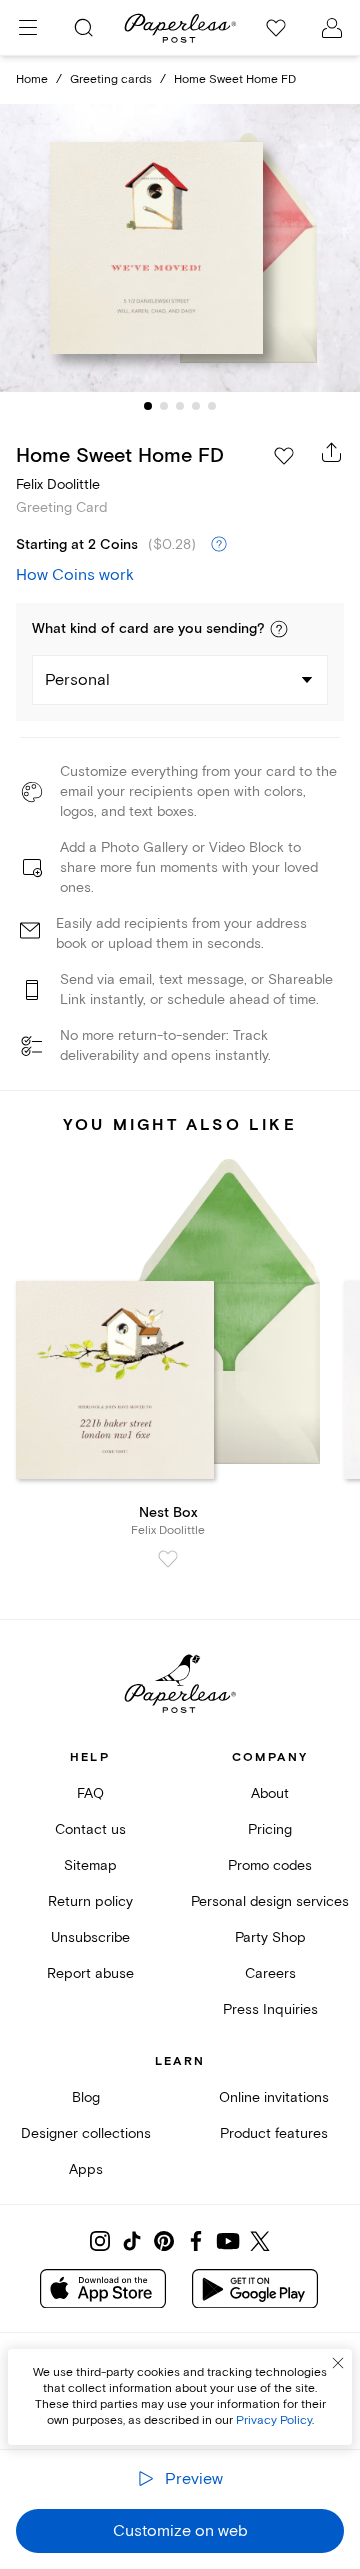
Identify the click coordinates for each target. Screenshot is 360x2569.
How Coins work (75, 575)
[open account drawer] (332, 28)
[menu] (28, 28)
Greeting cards (111, 79)
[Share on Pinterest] (164, 2241)
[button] (279, 629)
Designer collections (86, 2133)
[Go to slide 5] (212, 406)
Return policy (90, 1901)
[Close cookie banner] (338, 2363)
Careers (270, 1973)
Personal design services (270, 1901)
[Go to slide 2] (164, 406)
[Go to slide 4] (196, 406)
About (270, 1793)
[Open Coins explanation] (219, 545)
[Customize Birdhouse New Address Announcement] (180, 248)
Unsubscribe (90, 1937)
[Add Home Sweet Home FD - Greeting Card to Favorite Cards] (284, 456)
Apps (86, 2169)
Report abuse (90, 1973)
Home (32, 79)
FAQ (90, 1793)
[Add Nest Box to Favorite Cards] (168, 1559)
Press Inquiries (270, 2009)
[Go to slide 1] (148, 406)
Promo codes (270, 1865)
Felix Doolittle (58, 484)
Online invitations (274, 2097)
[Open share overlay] (332, 452)
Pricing (270, 1829)
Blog (86, 2097)
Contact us (90, 1829)
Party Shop (270, 1937)
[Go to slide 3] (180, 406)
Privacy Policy (274, 2420)
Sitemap (90, 1865)
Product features (274, 2133)
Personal (77, 680)
